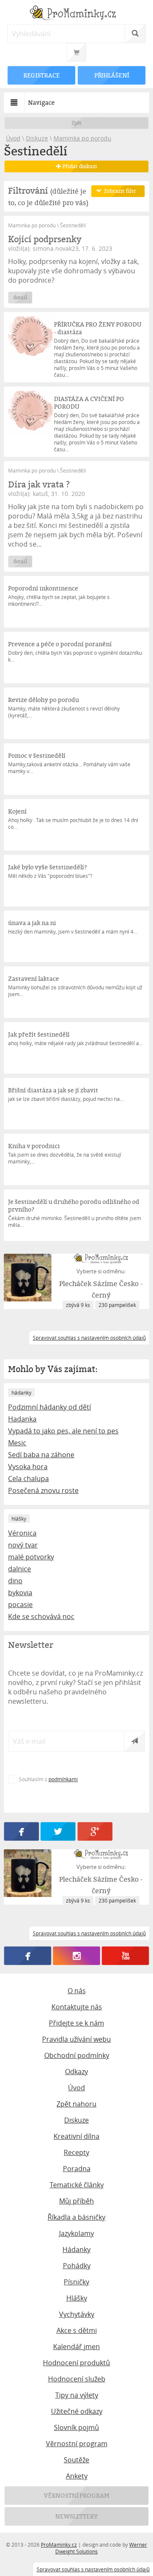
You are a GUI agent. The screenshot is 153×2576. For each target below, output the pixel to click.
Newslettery (76, 2516)
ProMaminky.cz (59, 2544)
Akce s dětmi (77, 2330)
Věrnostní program (77, 2444)
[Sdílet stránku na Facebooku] (21, 1831)
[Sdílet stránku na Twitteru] (58, 1831)
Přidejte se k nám (76, 2023)
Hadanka (22, 1419)
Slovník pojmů (76, 2427)
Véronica (22, 1533)
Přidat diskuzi (79, 166)
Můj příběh (76, 2201)
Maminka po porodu (82, 138)
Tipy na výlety (77, 2395)
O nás (77, 1991)
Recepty (76, 2152)
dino (15, 1581)
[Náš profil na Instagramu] (77, 1956)
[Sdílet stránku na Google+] (95, 1831)
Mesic (17, 1443)
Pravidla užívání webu (76, 2039)
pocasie (20, 1605)
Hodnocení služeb (77, 2379)
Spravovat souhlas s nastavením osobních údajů (93, 2569)
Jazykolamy (76, 2233)
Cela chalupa (28, 1479)
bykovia (20, 1593)
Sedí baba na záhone (41, 1455)
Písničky (76, 2282)
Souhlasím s (48, 1779)
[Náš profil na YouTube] (126, 1956)
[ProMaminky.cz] (76, 14)
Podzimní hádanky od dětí (50, 1407)
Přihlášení (111, 75)
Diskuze (37, 138)
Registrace (42, 75)
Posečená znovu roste (43, 1490)
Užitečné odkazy (77, 2411)
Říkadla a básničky (76, 2217)
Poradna (77, 2169)
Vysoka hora (28, 1467)
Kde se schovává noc (41, 1616)
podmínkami (63, 1779)
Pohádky (77, 2266)
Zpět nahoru (76, 2104)
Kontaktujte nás (77, 2007)
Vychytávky (77, 2314)
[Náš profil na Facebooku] (28, 1956)
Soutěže (76, 2460)
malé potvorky (31, 1557)
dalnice (20, 1569)
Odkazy (76, 2072)
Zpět (77, 123)
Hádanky (76, 2249)
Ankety (77, 2476)
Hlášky (77, 2298)
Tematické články (77, 2185)
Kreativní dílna (76, 2136)
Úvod (13, 138)
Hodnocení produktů (76, 2363)
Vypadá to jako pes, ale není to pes (63, 1431)
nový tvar (23, 1545)
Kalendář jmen (76, 2347)
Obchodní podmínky (77, 2055)
